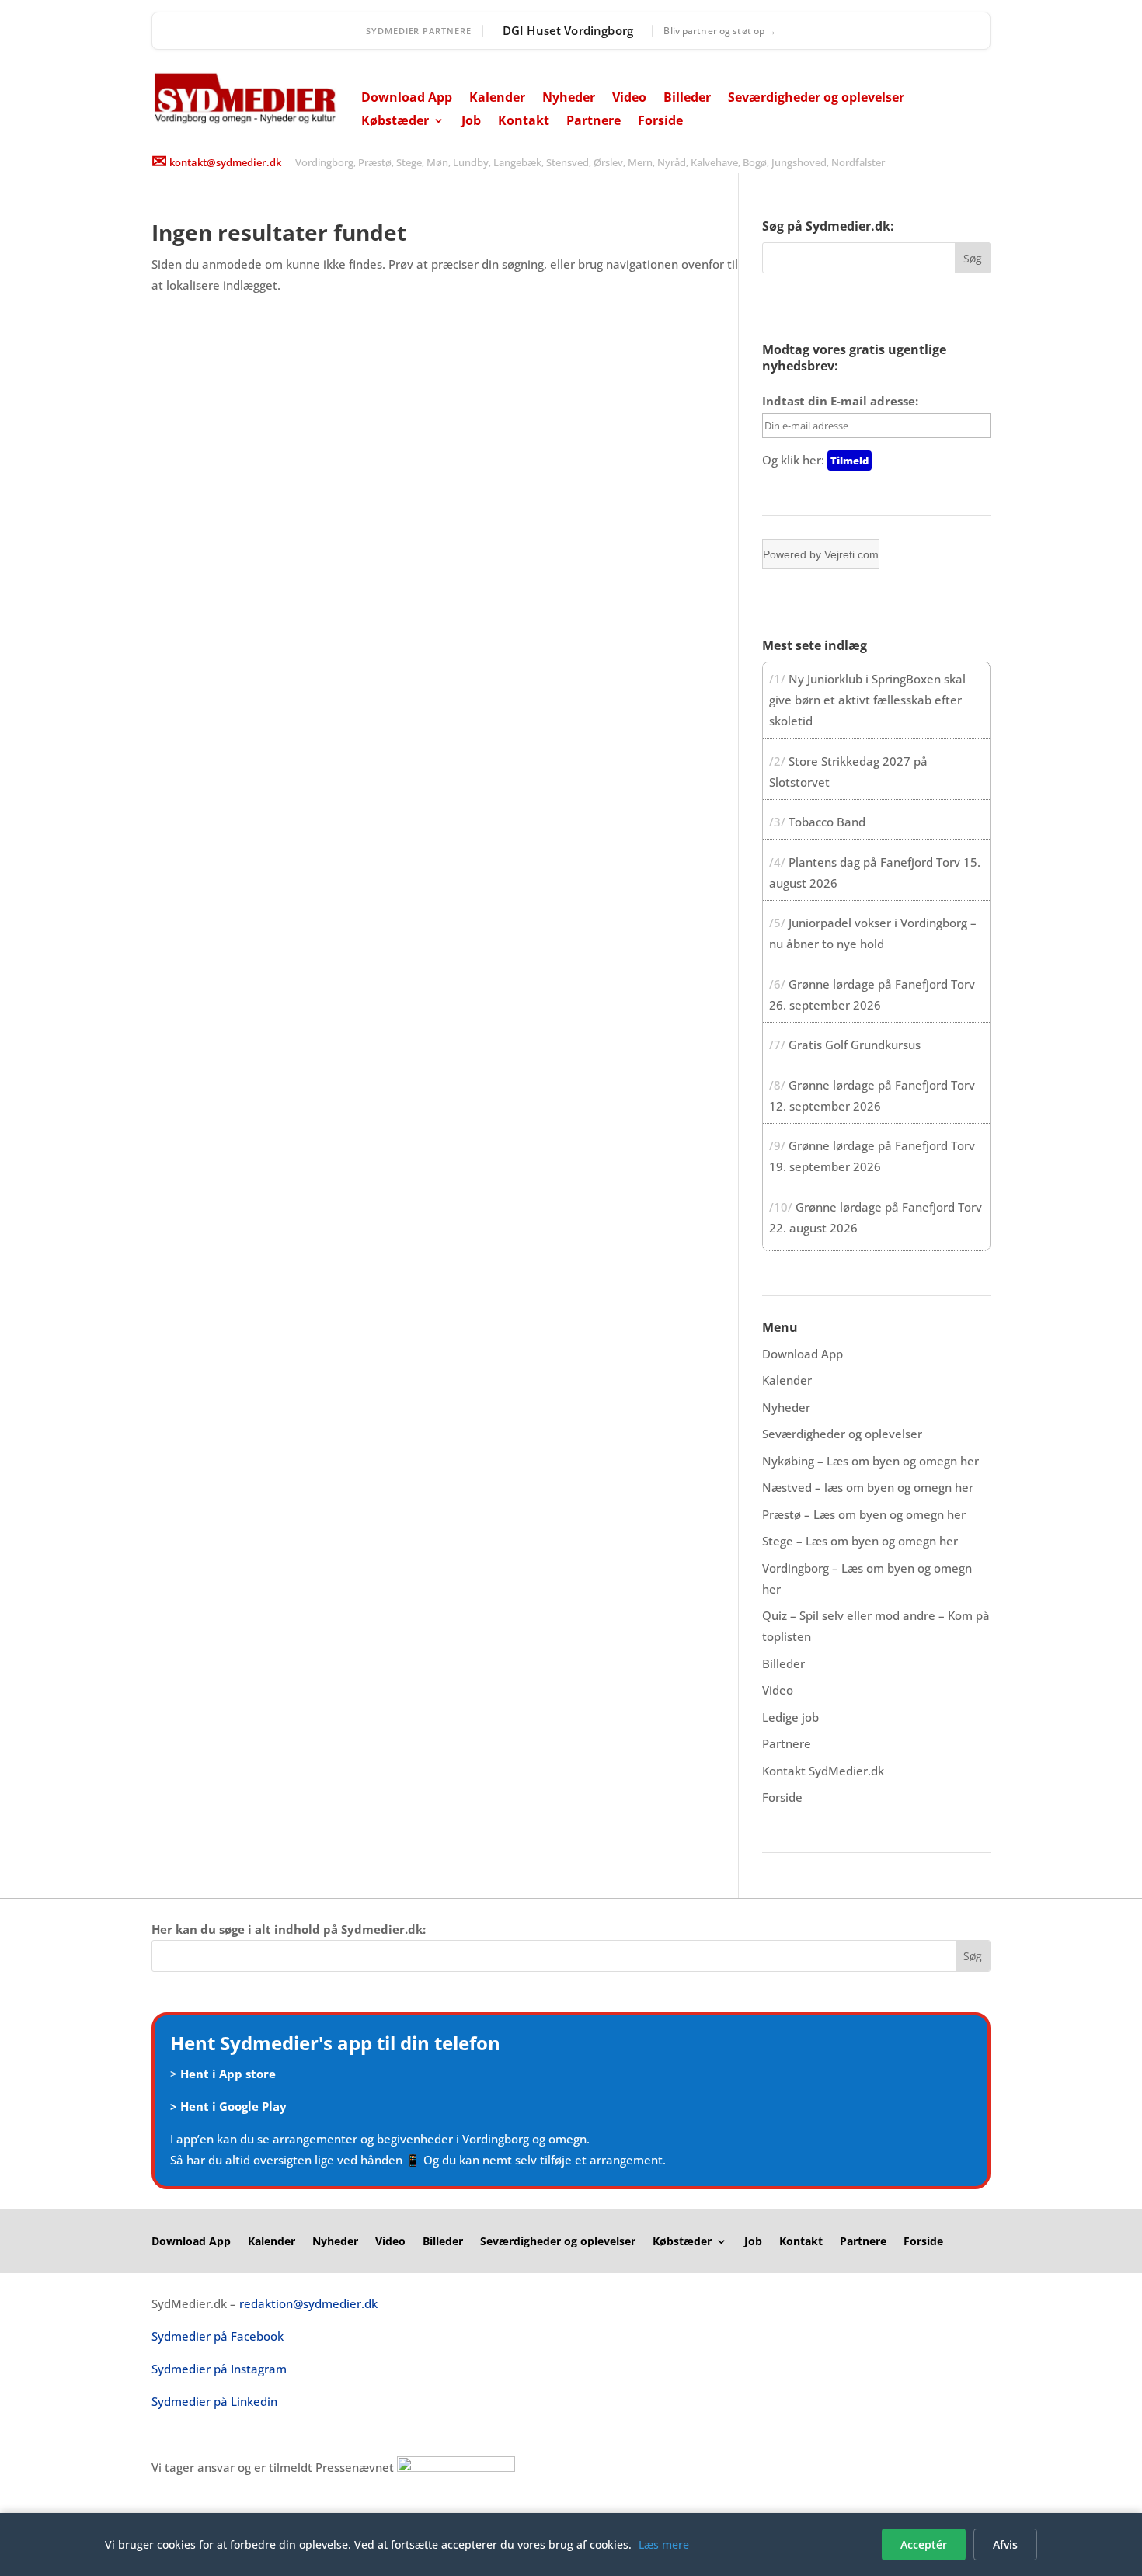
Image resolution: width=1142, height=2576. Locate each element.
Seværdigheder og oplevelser (816, 99)
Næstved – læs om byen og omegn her (868, 1487)
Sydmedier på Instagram (219, 2369)
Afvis (1005, 2545)
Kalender (497, 99)
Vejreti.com (851, 554)
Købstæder (395, 122)
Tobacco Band (827, 822)
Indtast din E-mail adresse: (840, 401)
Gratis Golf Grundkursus (855, 1045)
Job (471, 122)
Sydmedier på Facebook (218, 2336)
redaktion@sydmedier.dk (308, 2303)
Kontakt (524, 122)
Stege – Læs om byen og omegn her (860, 1541)
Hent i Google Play (233, 2106)
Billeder (687, 99)
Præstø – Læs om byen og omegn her (864, 1514)
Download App (407, 99)
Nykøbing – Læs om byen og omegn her (870, 1461)
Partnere (594, 122)
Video (629, 99)
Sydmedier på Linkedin (214, 2401)
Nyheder (569, 99)
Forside (660, 122)
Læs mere (664, 2545)
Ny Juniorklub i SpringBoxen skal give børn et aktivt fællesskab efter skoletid (867, 700)
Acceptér (924, 2545)
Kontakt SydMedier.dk (823, 1771)
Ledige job (790, 1717)
